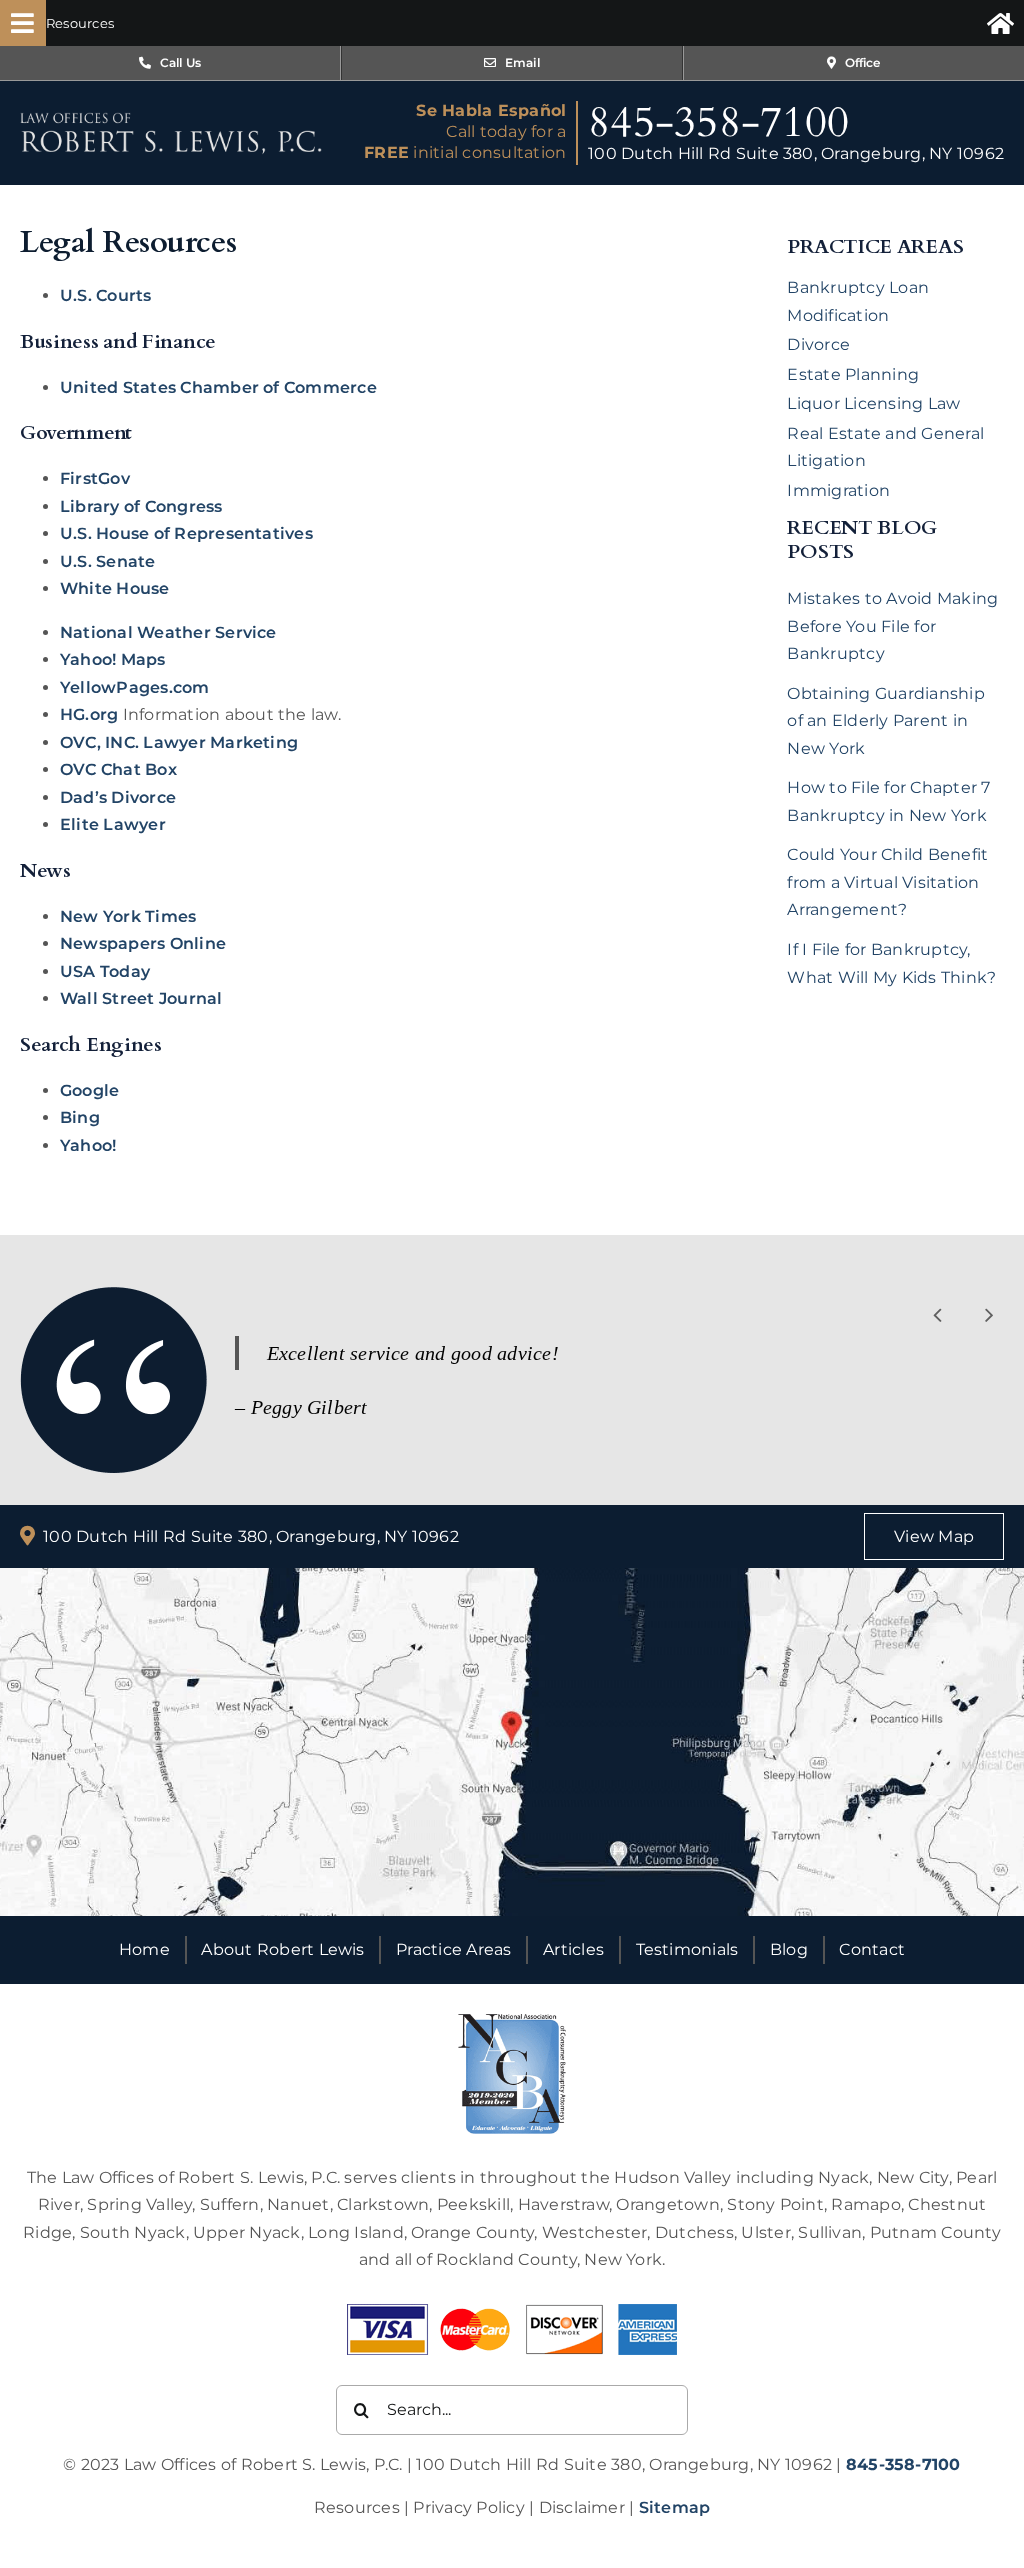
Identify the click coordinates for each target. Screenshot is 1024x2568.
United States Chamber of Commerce (218, 387)
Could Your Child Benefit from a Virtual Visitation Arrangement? (887, 882)
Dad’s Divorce (118, 797)
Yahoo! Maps (113, 659)
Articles (573, 1949)
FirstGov (95, 478)
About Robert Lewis (282, 1949)
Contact (872, 1949)
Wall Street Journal (141, 998)
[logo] (171, 119)
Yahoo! (88, 1145)
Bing (80, 1117)
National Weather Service (168, 632)
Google (89, 1090)
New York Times (128, 916)
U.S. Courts (106, 295)
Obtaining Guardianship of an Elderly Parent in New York (885, 721)
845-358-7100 (718, 122)
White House (115, 588)
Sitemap (675, 2507)
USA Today (105, 971)
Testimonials (687, 1949)
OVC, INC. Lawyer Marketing (179, 742)
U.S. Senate (108, 561)
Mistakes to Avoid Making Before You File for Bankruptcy (892, 626)
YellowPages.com (135, 687)
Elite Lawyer (113, 824)
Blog (789, 1949)
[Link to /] (1000, 23)
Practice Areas (453, 1949)
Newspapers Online (143, 943)
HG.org (89, 714)
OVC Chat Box (118, 769)
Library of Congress (141, 506)
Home (144, 1949)
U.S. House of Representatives (186, 533)
